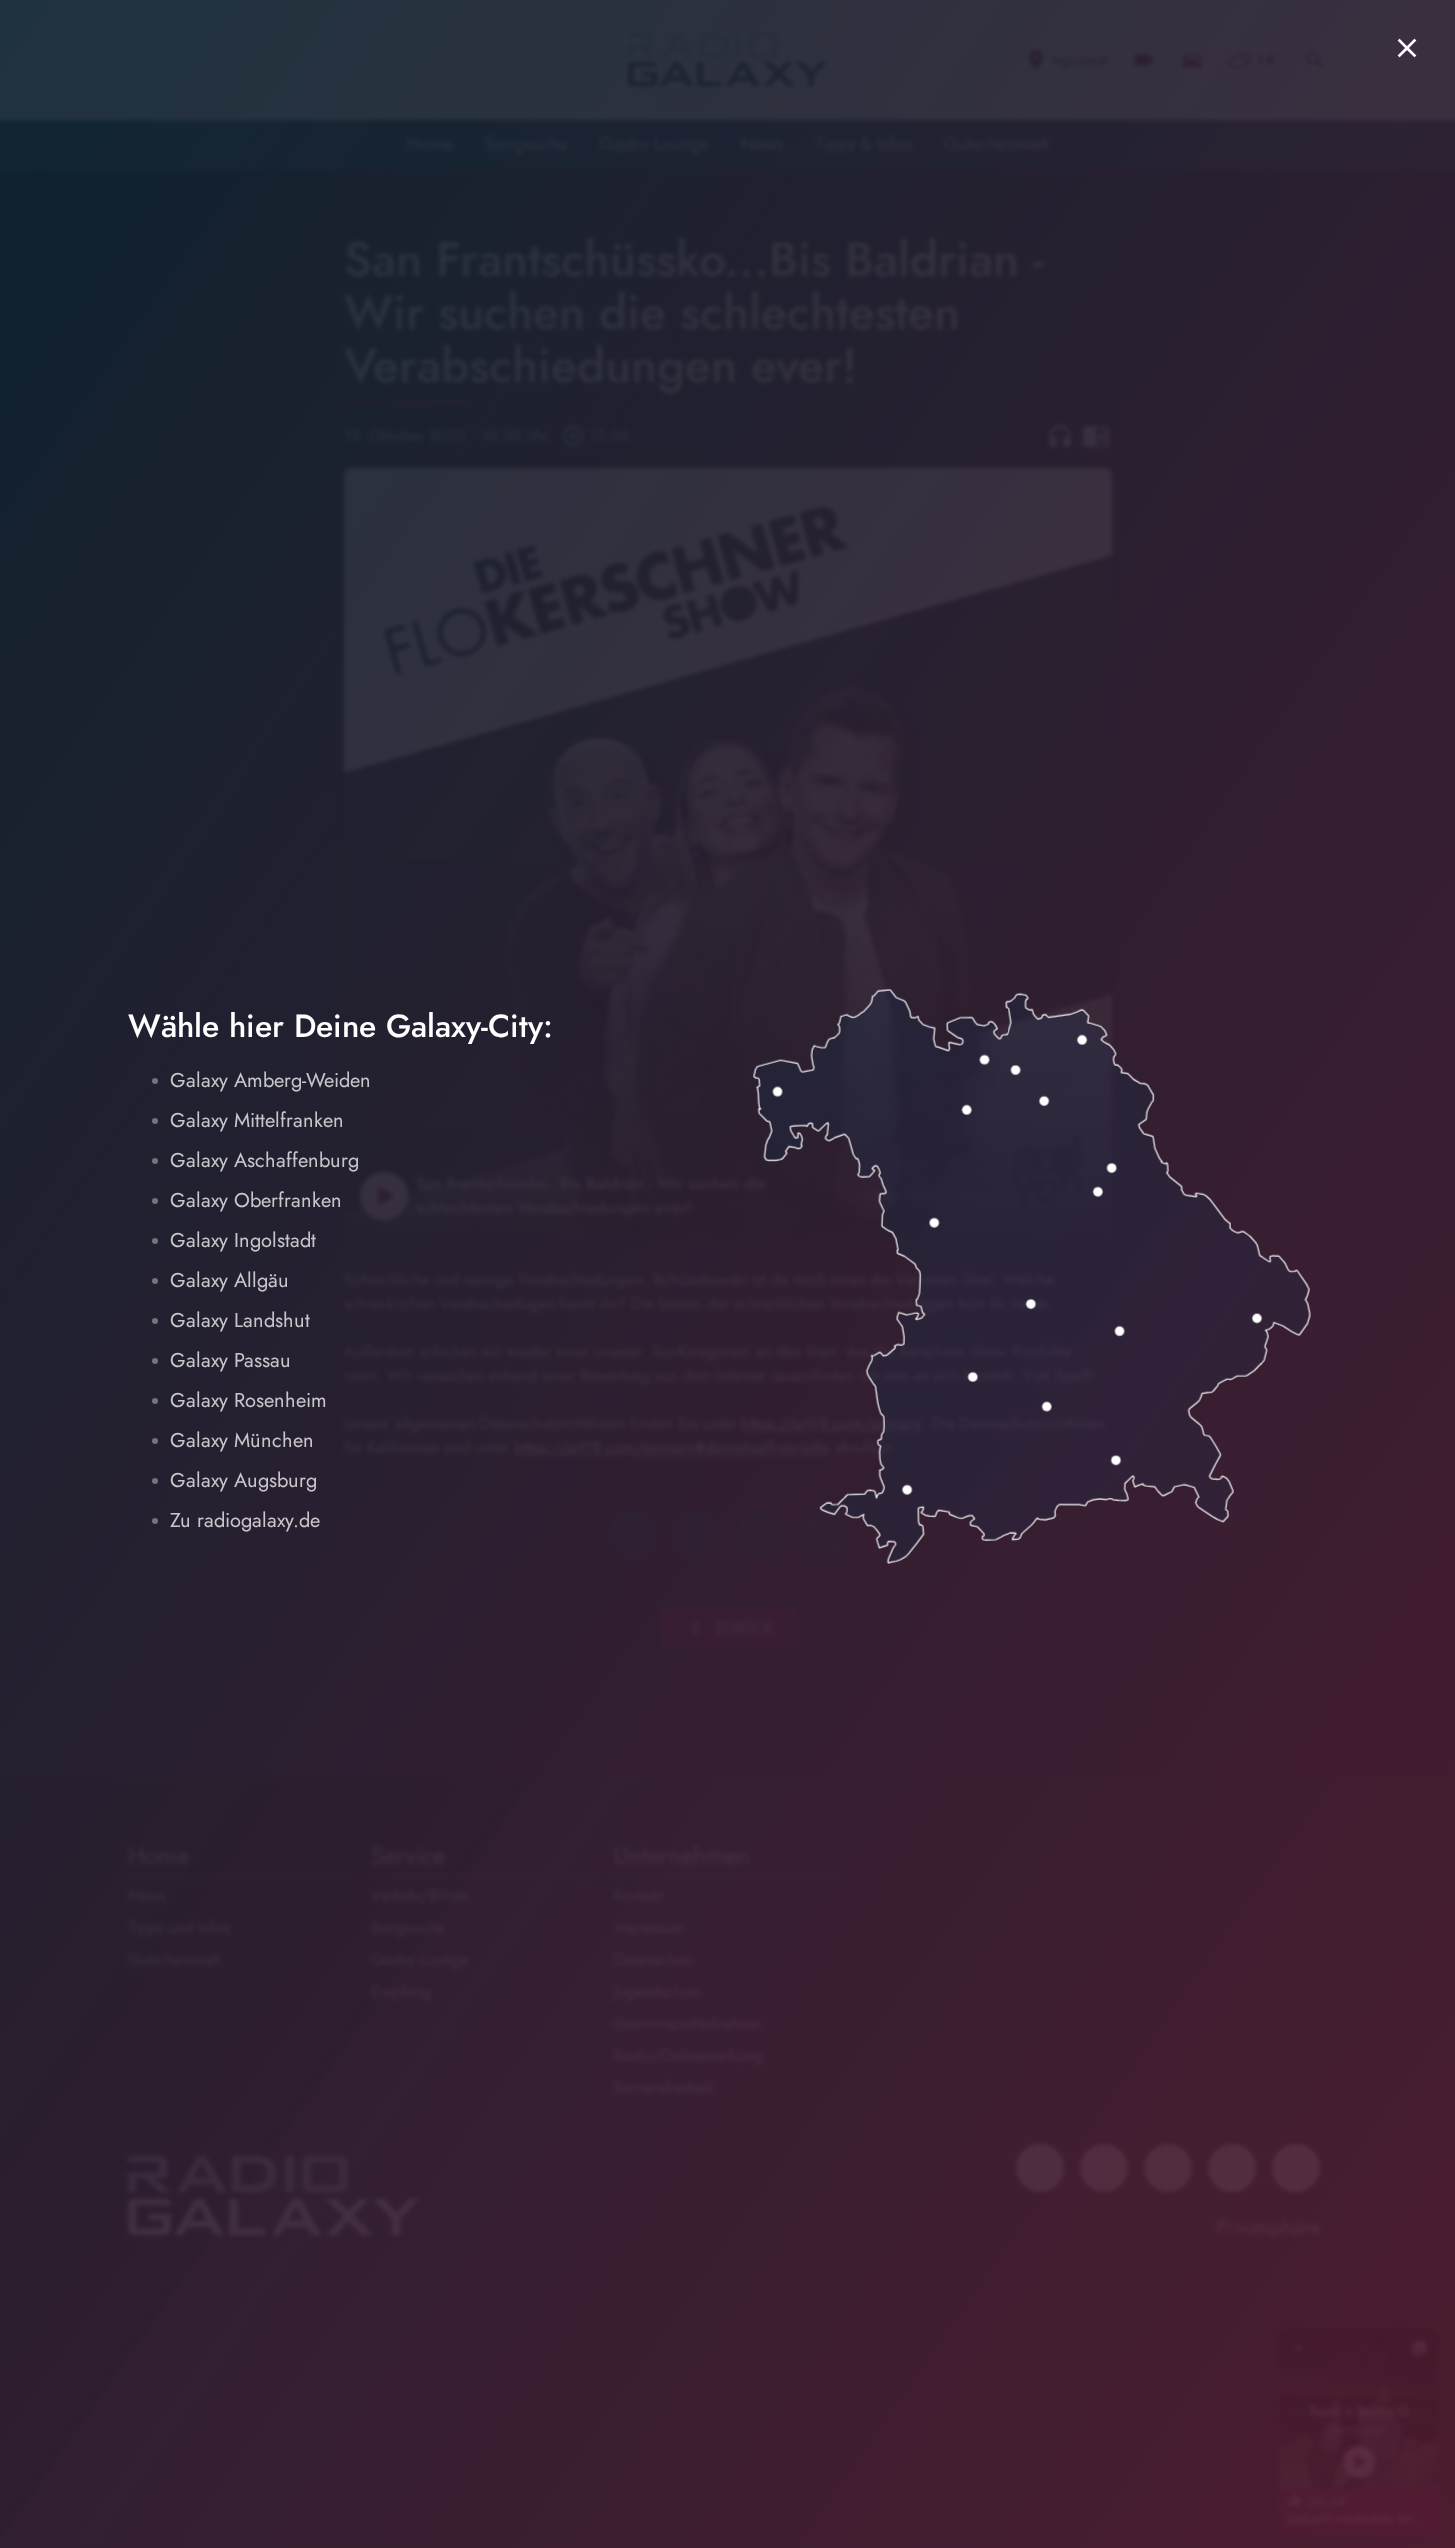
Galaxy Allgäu (229, 1280)
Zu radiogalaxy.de (245, 1520)
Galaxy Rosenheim (248, 1400)
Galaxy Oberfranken (256, 1200)
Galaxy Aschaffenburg (264, 1160)
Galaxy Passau (230, 1360)
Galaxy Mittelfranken (257, 1120)
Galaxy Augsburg (243, 1480)
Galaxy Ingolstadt (243, 1240)
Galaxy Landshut (240, 1320)
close (1407, 48)
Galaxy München (242, 1440)
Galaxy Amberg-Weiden (270, 1080)
